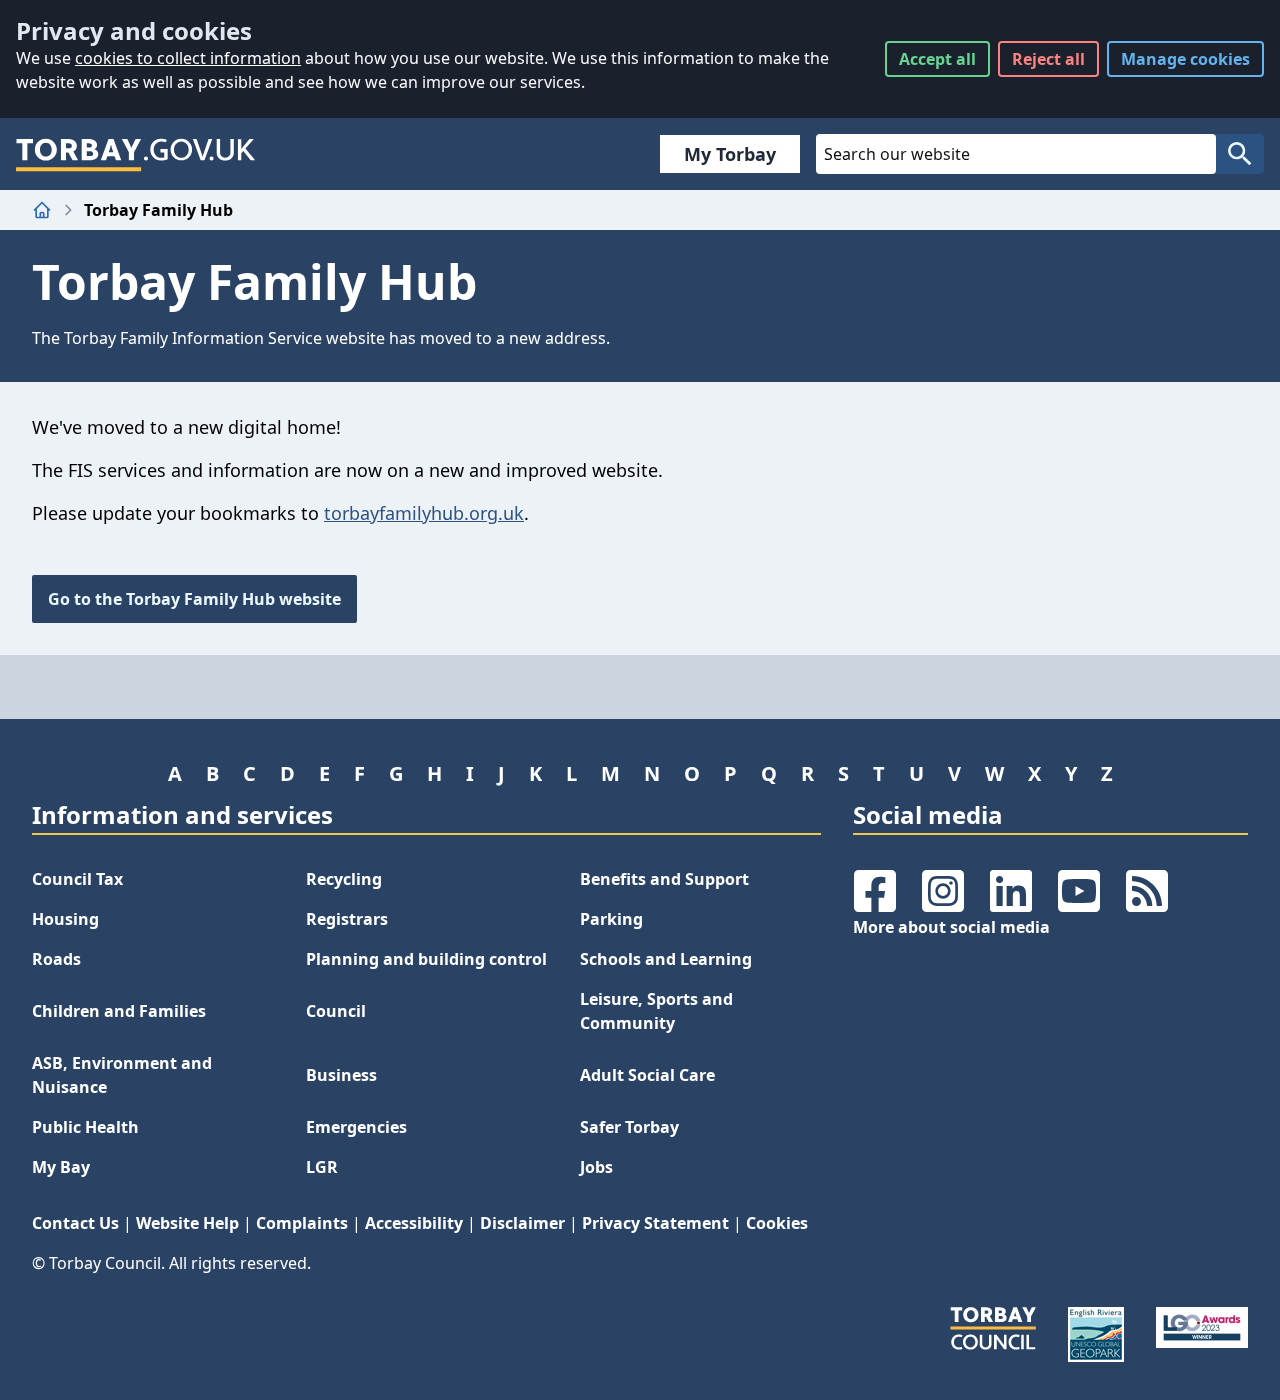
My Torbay (730, 154)
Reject (1048, 59)
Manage (1185, 59)
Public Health (85, 1127)
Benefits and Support (664, 879)
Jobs (596, 1167)
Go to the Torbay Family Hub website (194, 599)
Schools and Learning (666, 959)
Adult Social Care (647, 1075)
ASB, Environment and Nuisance (122, 1075)
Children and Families (119, 1011)
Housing (65, 919)
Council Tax (77, 879)
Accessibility (414, 1223)
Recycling (344, 879)
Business (341, 1075)
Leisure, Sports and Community (656, 1011)
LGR (322, 1167)
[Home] (42, 210)
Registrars (347, 919)
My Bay (61, 1167)
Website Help (187, 1223)
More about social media (951, 927)
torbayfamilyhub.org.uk (424, 513)
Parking (611, 919)
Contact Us (75, 1223)
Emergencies (356, 1127)
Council (336, 1011)
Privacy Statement (655, 1223)
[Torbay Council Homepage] (136, 154)
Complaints (302, 1223)
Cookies (777, 1223)
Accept (937, 59)
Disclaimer (522, 1223)
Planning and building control (426, 959)
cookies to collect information (188, 58)
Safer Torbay (629, 1127)
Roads (56, 959)
